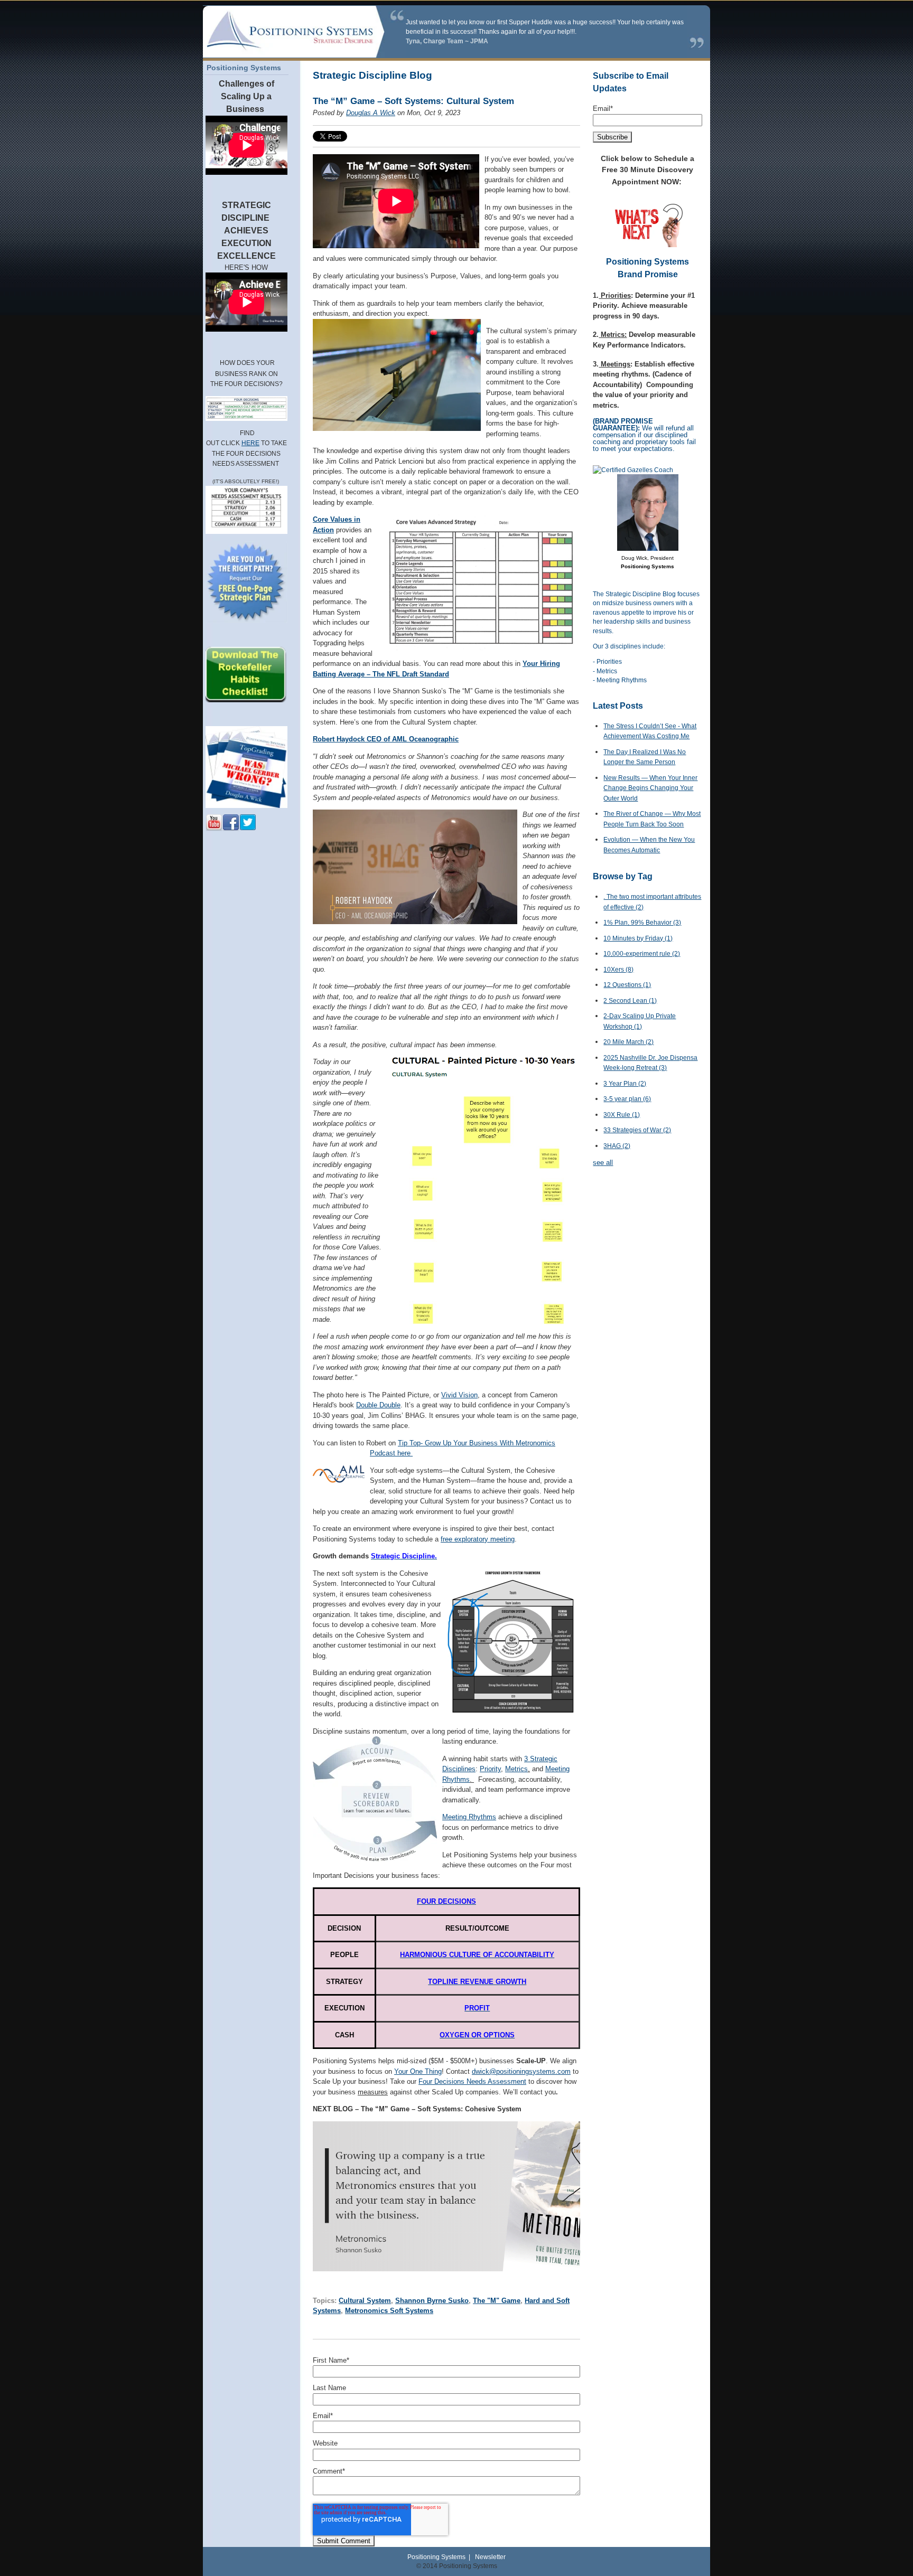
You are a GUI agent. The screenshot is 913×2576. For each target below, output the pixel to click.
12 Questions (627, 985)
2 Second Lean (630, 1001)
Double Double (378, 1405)
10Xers (618, 970)
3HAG (617, 1146)
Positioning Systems (436, 2557)
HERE (250, 443)
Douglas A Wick (371, 113)
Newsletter (490, 2557)
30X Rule (622, 1115)
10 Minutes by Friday (638, 938)
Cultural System (365, 2301)
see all (603, 1163)
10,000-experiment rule (642, 954)
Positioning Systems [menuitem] (244, 68)
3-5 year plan (627, 1099)
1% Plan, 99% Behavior (642, 923)
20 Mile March (628, 1042)
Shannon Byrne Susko (432, 2301)
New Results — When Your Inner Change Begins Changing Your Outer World (650, 788)
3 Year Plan (625, 1084)
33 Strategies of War (637, 1130)
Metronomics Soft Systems (389, 2311)
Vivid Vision (459, 1395)
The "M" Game (497, 2301)
